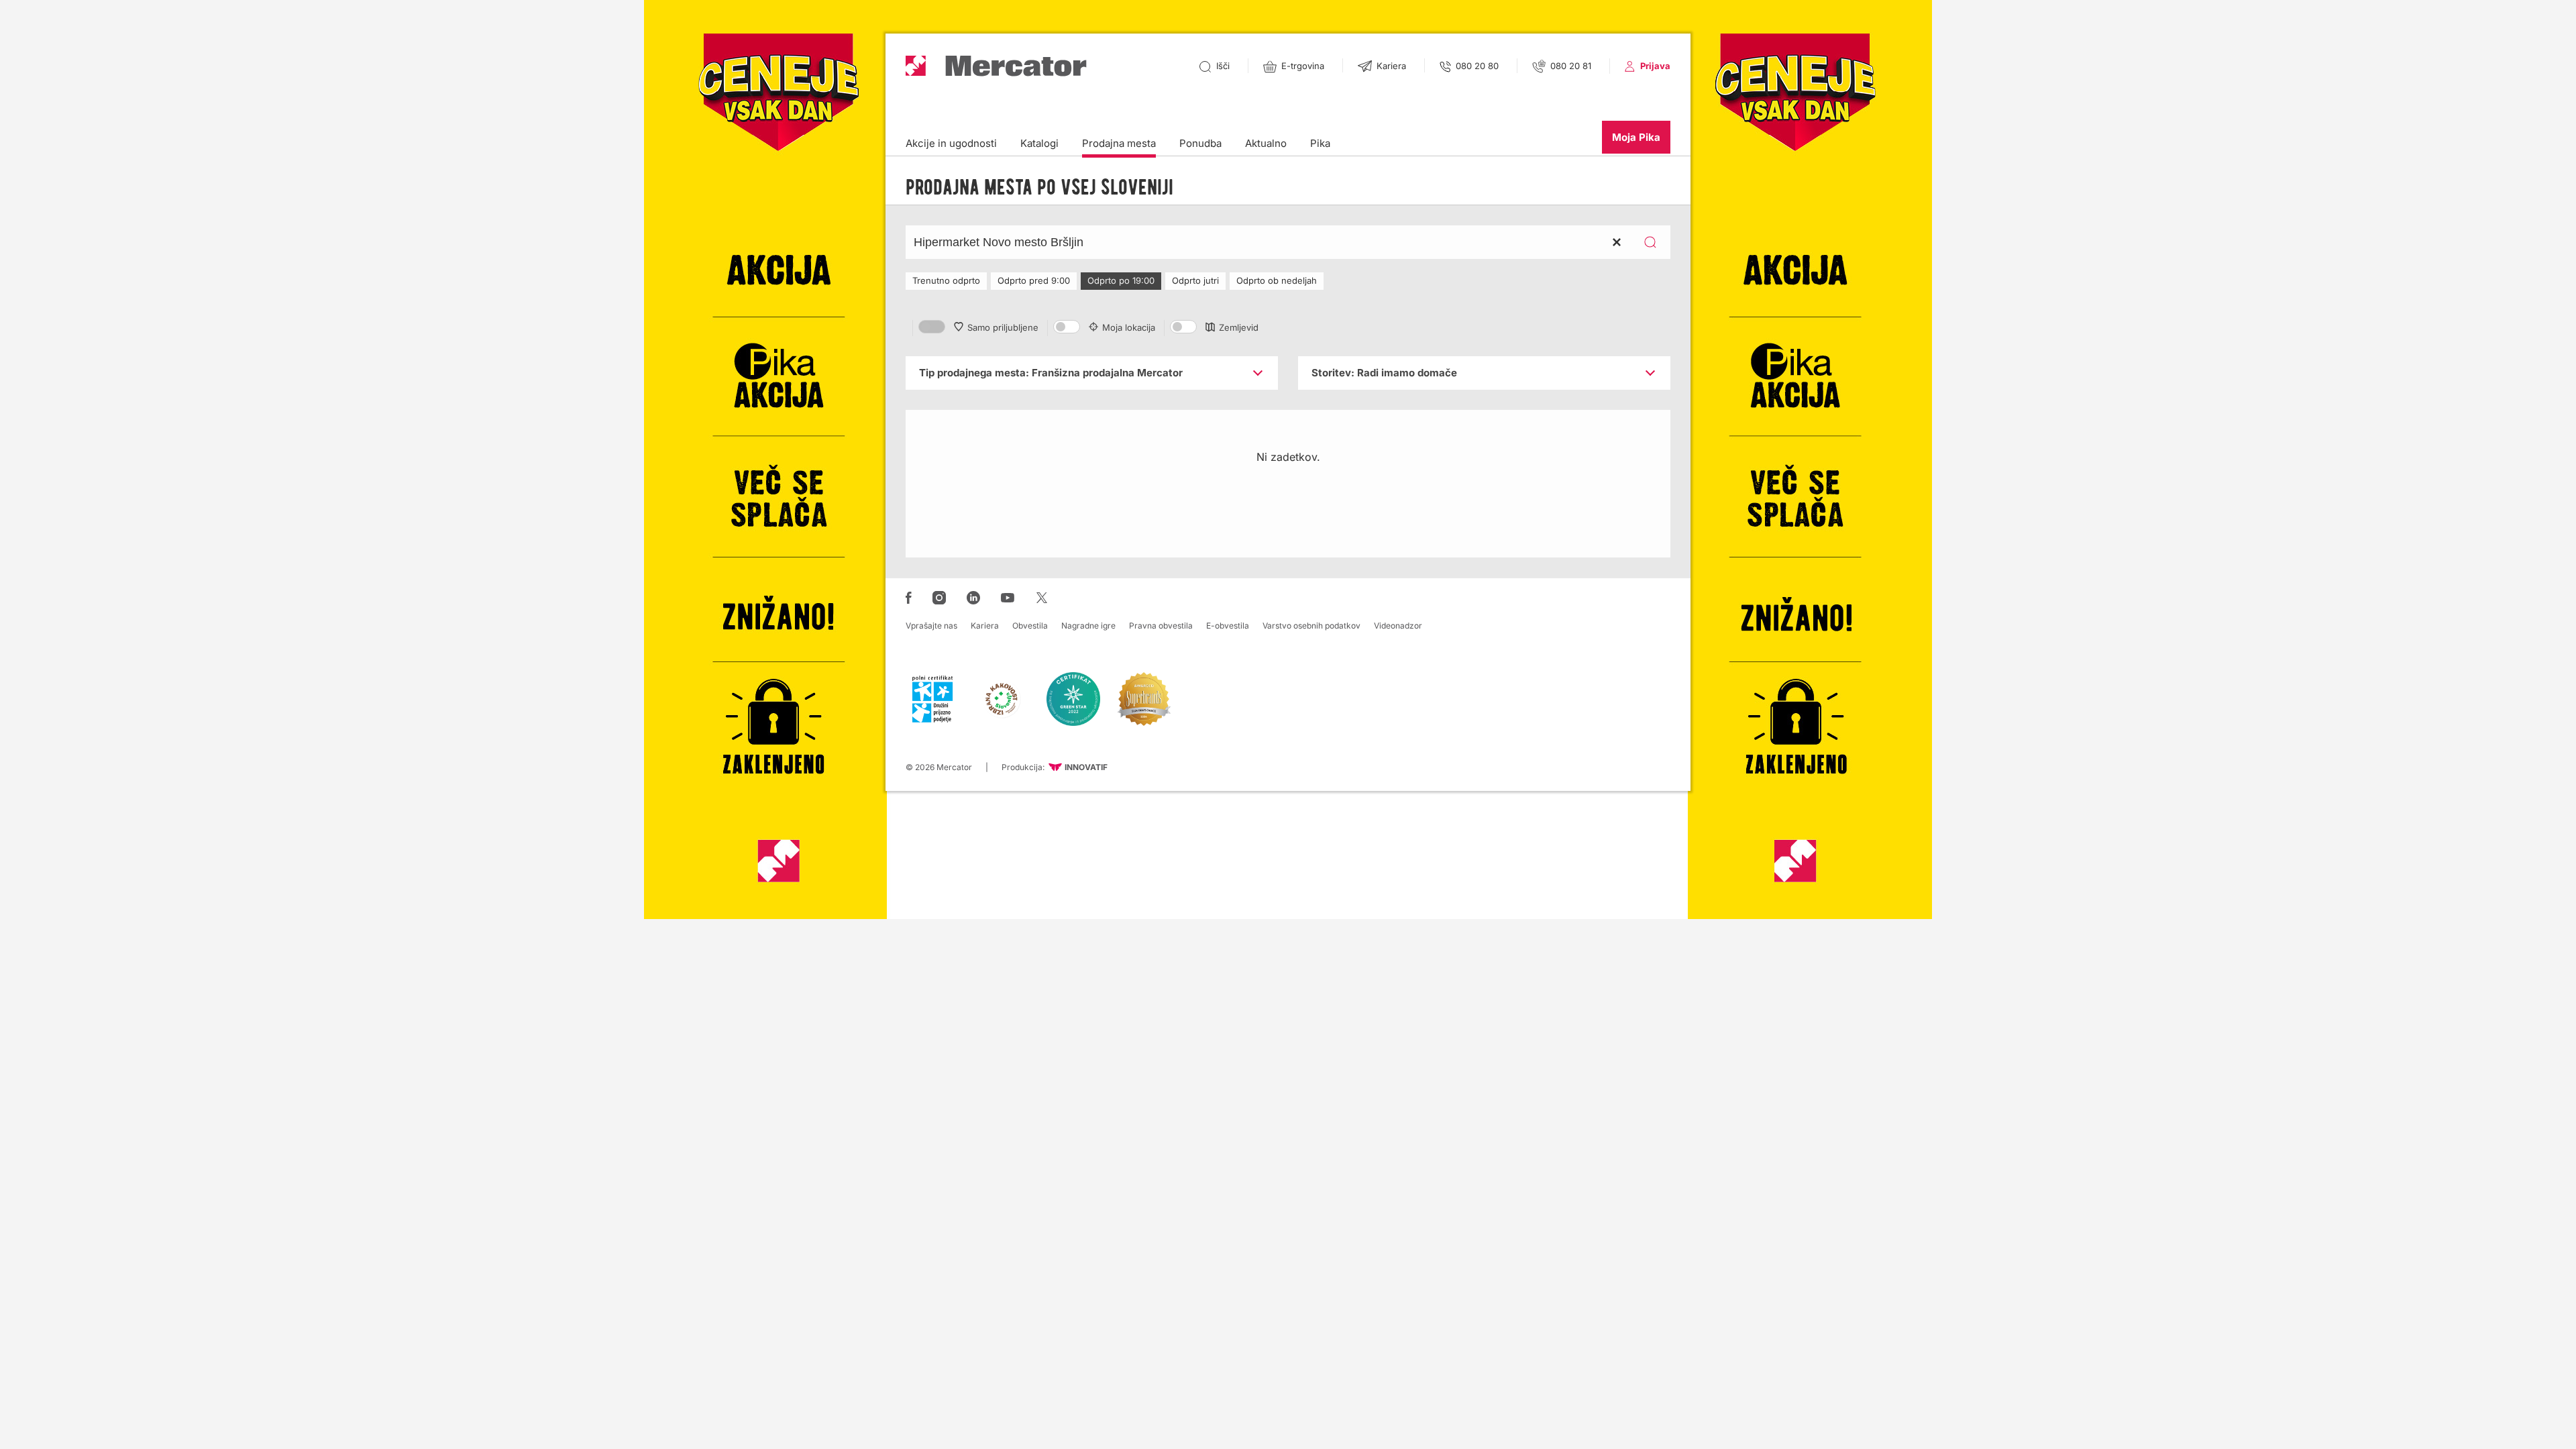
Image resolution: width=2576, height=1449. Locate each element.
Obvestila (1030, 626)
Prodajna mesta (1119, 143)
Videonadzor (1398, 626)
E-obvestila (1228, 626)
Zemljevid (1239, 327)
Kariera (985, 626)
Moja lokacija (1129, 327)
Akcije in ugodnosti (951, 143)
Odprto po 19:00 (1121, 280)
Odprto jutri (1195, 280)
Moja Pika (1636, 137)
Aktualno (1266, 143)
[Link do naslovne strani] (996, 66)
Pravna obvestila (1161, 626)
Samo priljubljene (1003, 327)
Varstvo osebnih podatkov (1311, 626)
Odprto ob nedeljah (1277, 280)
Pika (1320, 143)
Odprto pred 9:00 (1034, 280)
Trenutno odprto (946, 280)
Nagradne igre (1088, 626)
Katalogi (1039, 143)
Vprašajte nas (931, 626)
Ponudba (1200, 143)
